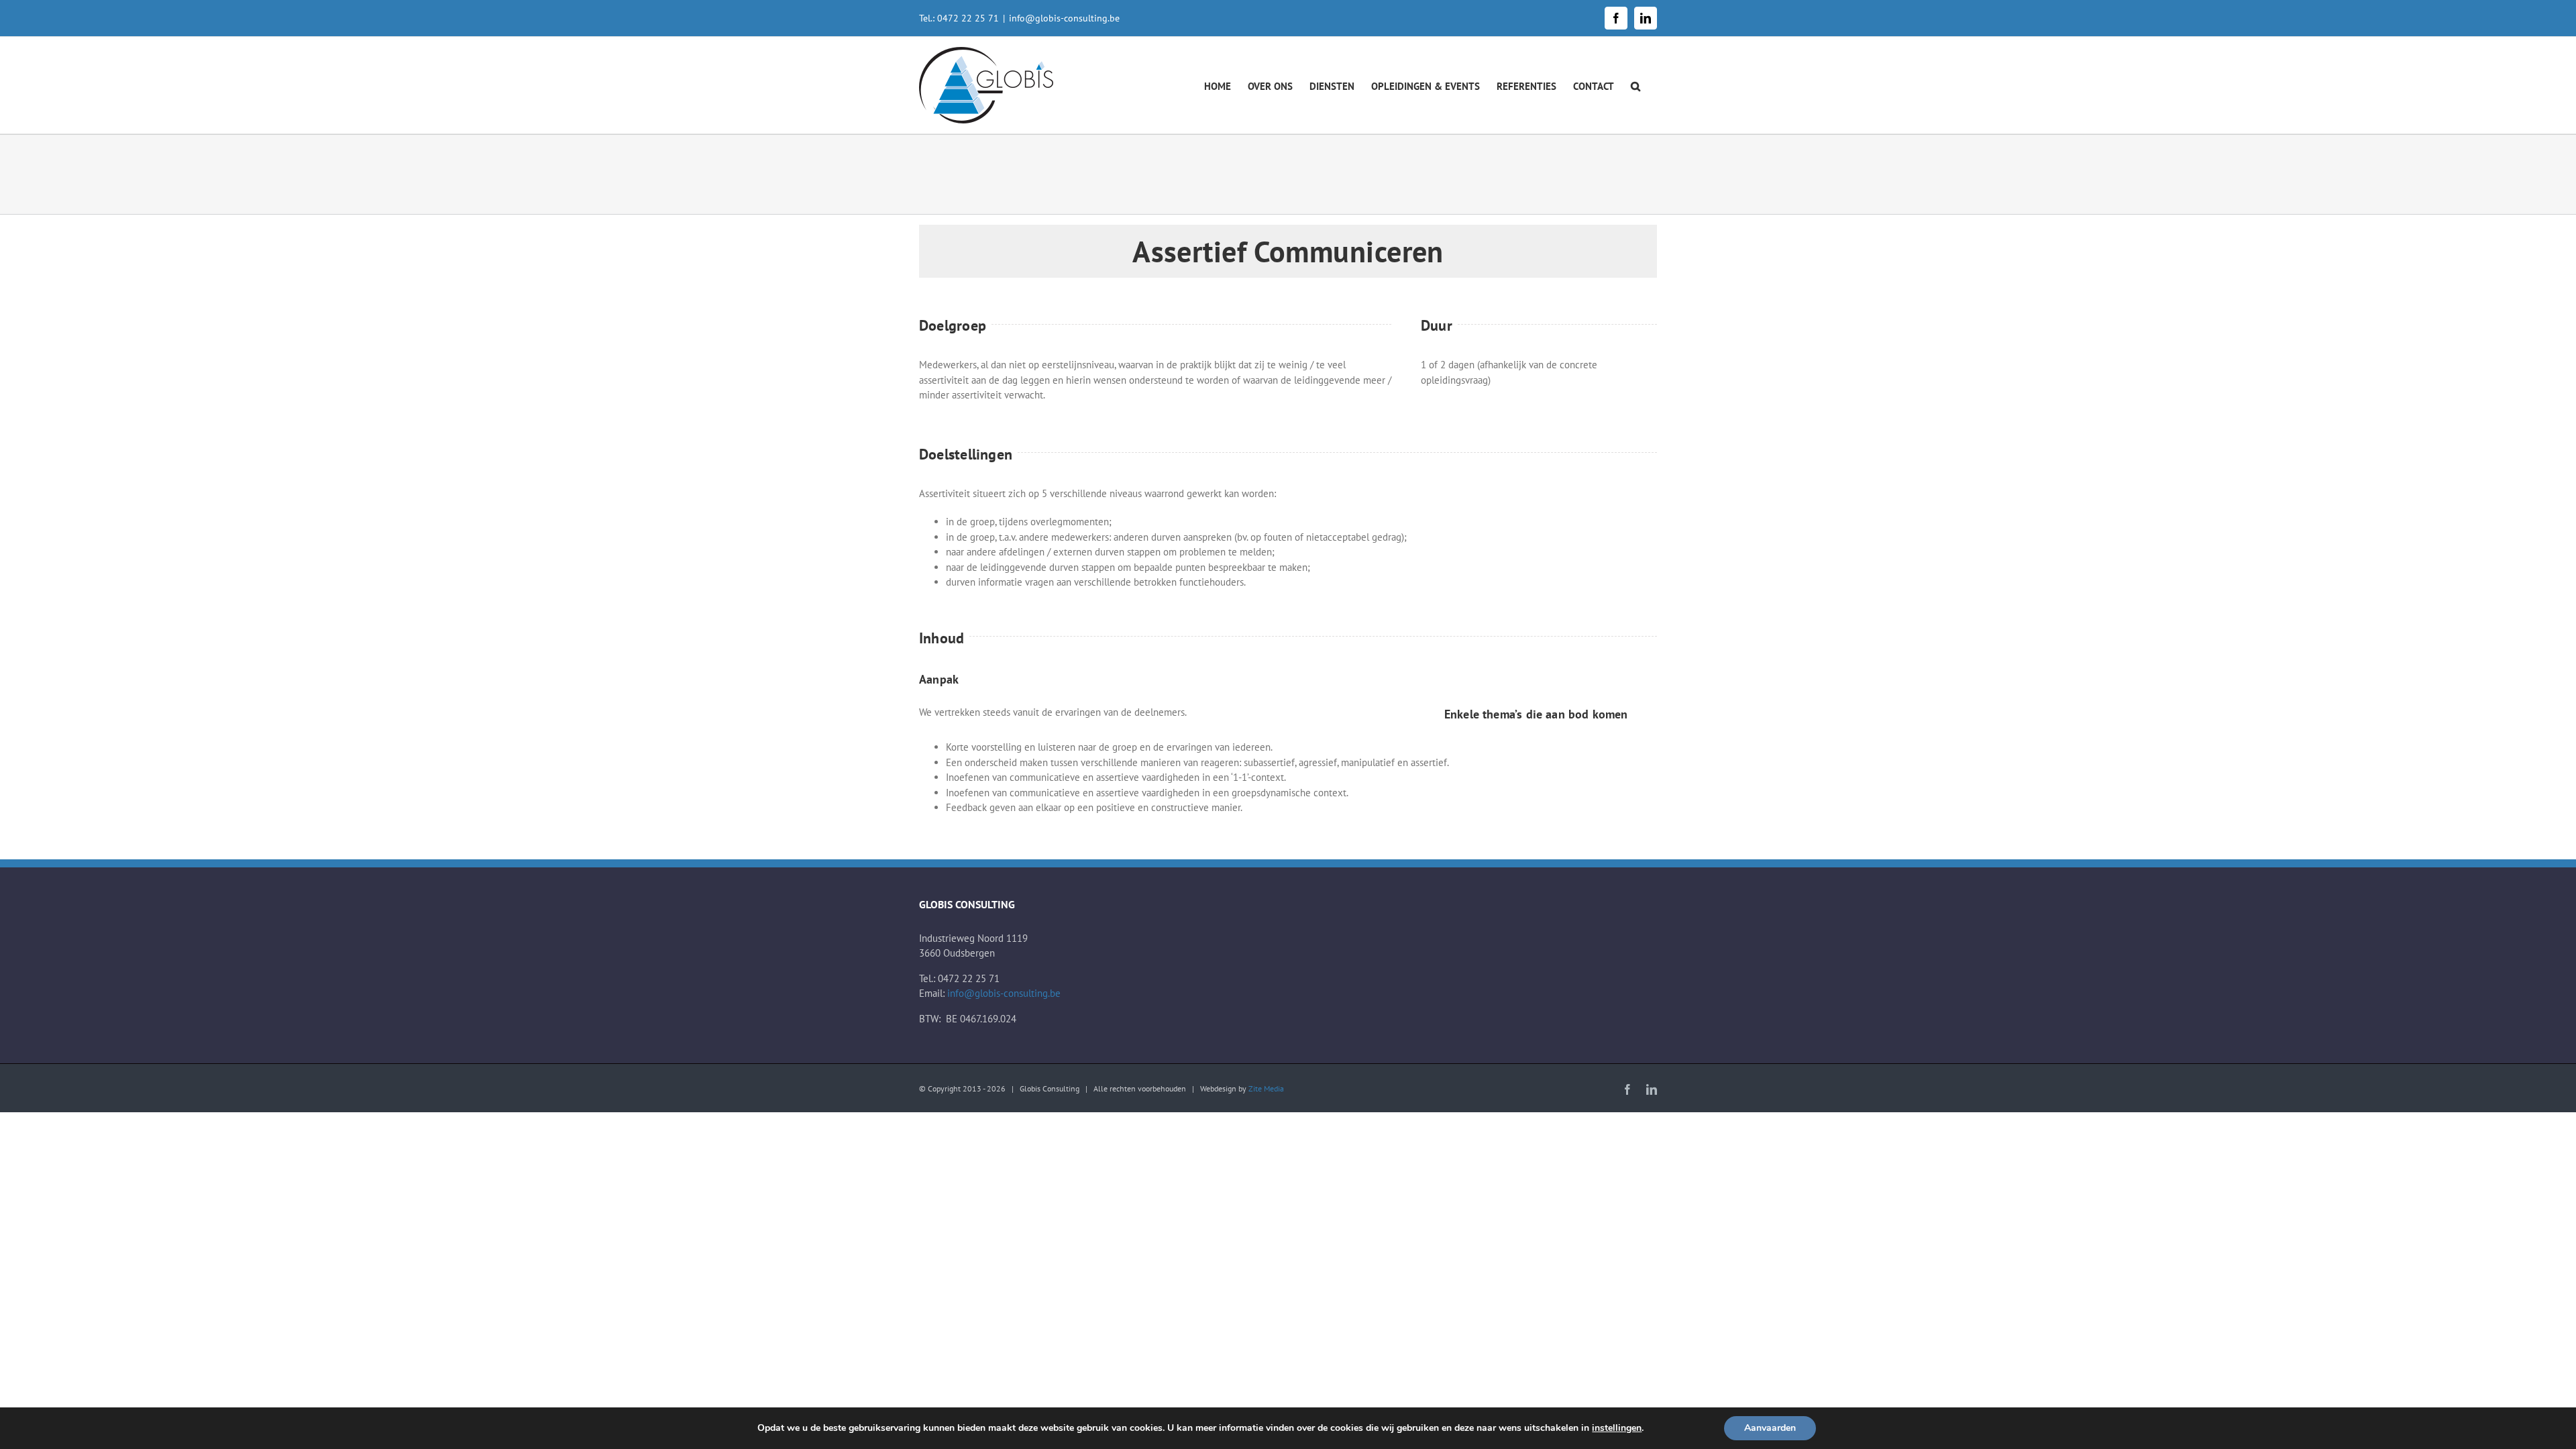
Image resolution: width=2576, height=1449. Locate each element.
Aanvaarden (1770, 1428)
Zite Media (1266, 1088)
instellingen (1617, 1428)
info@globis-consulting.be (1064, 18)
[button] (1635, 85)
